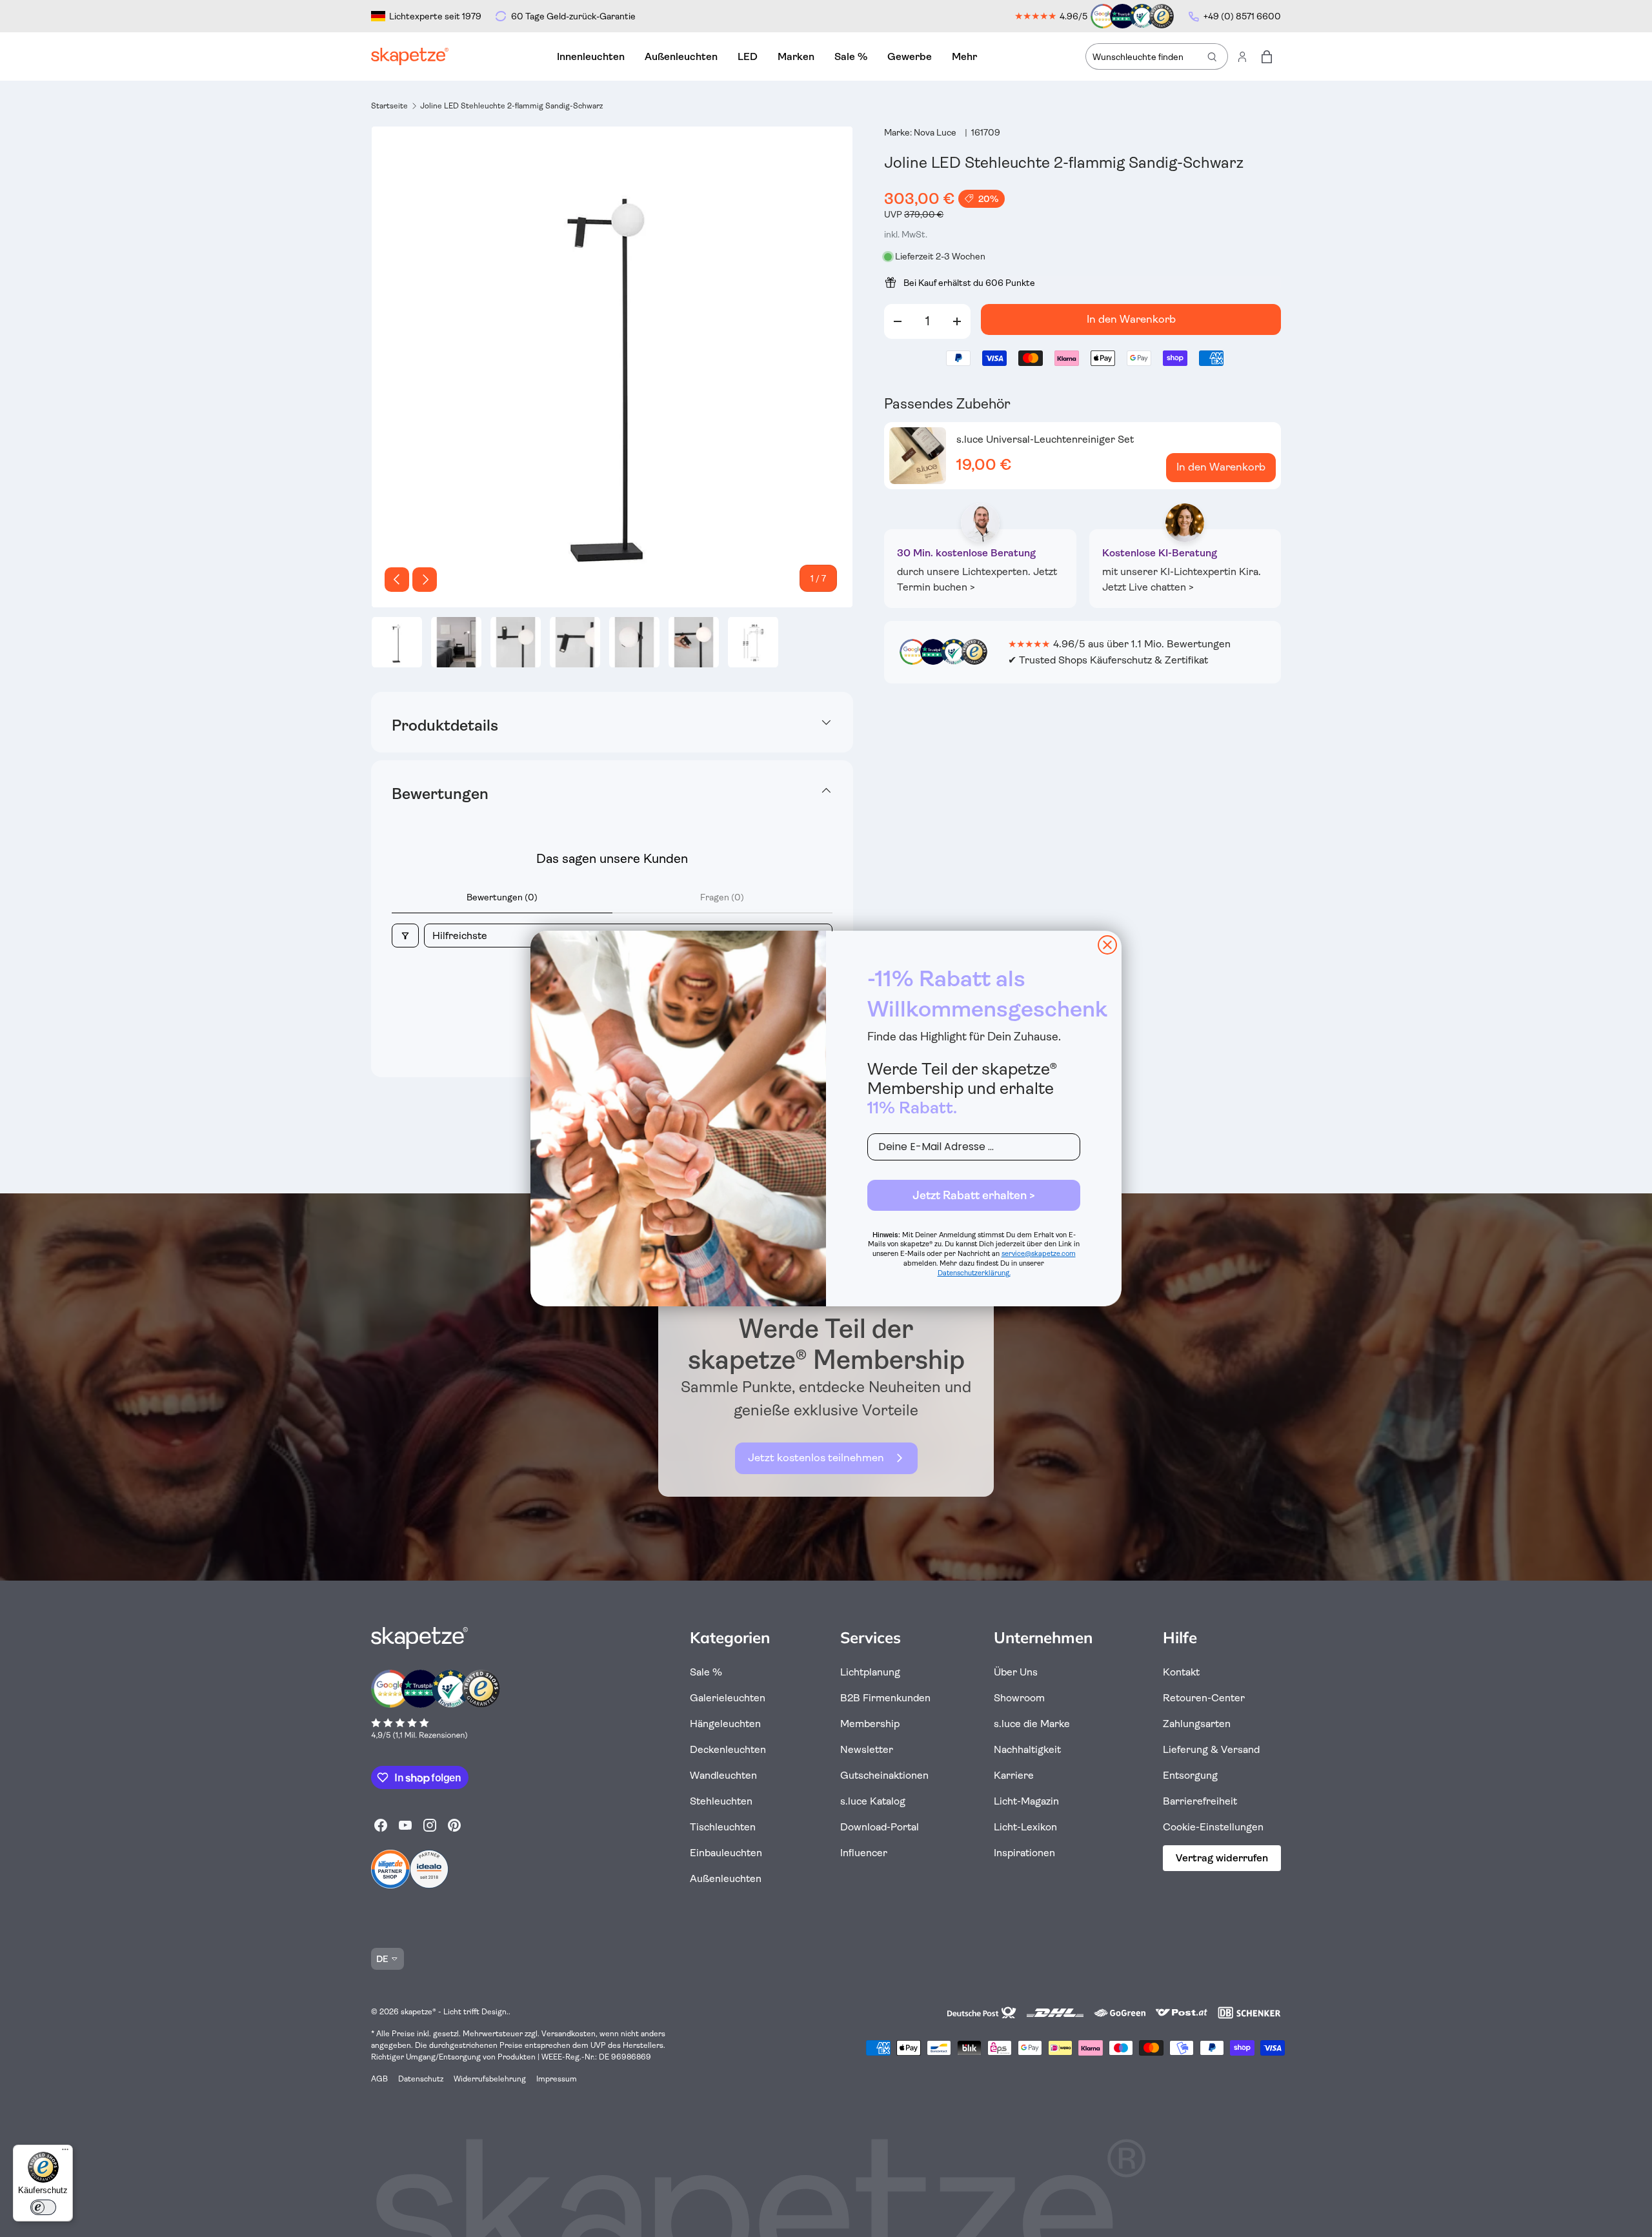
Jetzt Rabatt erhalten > (974, 1195)
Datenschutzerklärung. (974, 1273)
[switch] (43, 2207)
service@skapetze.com (1039, 1254)
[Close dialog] (1107, 945)
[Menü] (65, 2152)
